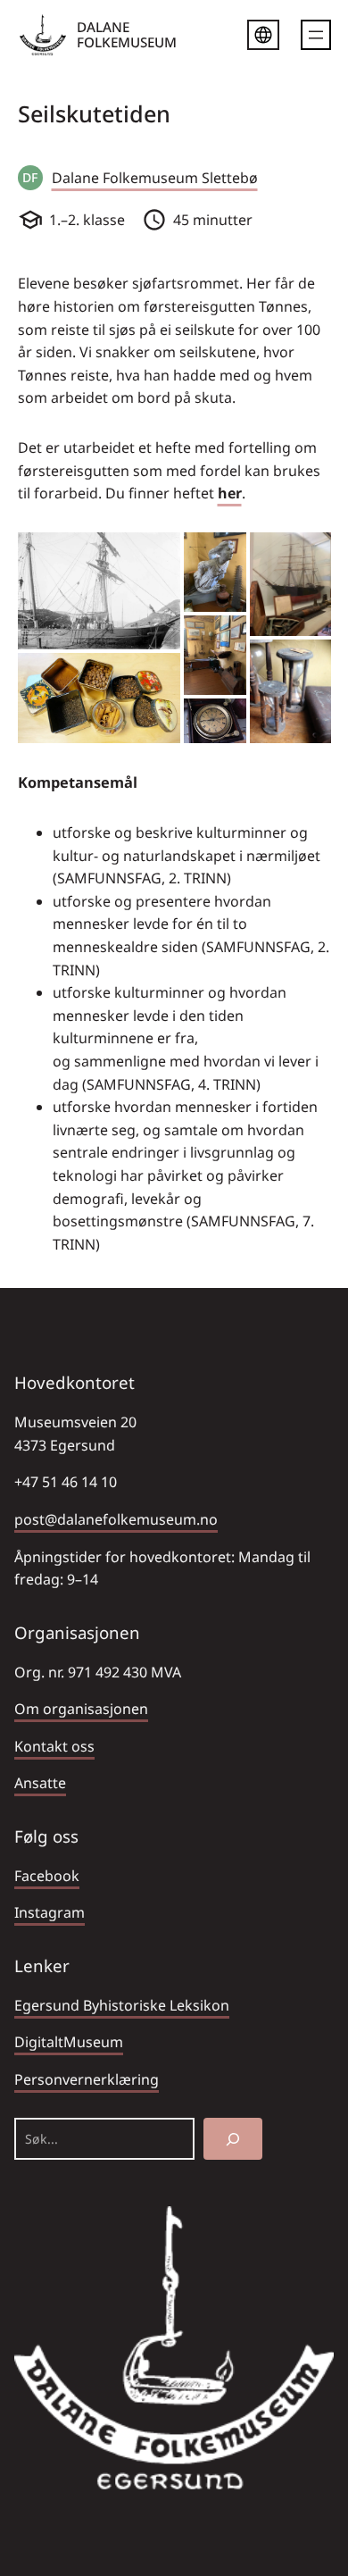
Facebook (47, 1876)
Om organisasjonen (81, 1709)
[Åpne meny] (316, 35)
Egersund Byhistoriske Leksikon (122, 2005)
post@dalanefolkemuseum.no (116, 1519)
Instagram (50, 1912)
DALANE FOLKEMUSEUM (127, 34)
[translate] (263, 38)
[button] (99, 591)
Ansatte (40, 1783)
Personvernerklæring (87, 2079)
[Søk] (233, 2139)
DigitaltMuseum (69, 2042)
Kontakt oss (54, 1746)
